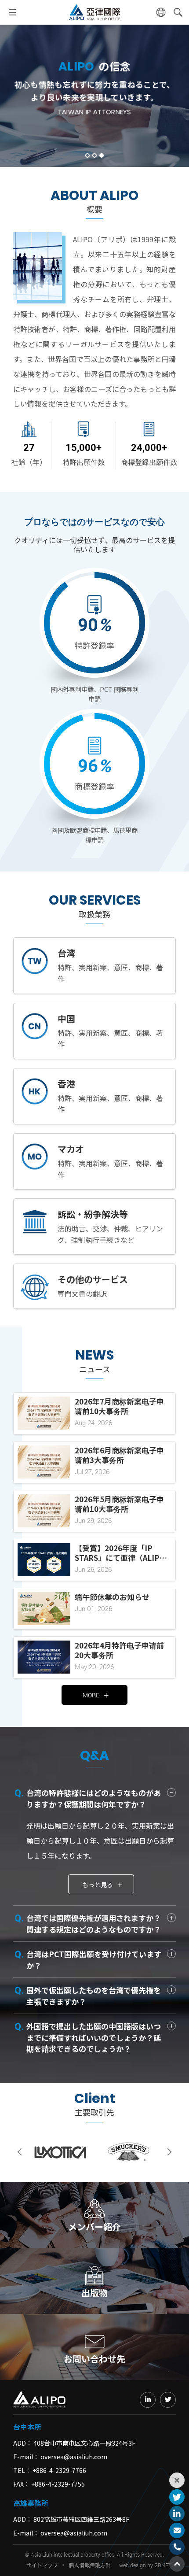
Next (167, 2152)
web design (133, 2565)
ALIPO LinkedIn (177, 2514)
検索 (178, 12)
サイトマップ (42, 2565)
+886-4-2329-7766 (59, 2470)
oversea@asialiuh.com (74, 2457)
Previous (22, 2152)
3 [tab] (102, 155)
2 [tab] (94, 155)
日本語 (161, 12)
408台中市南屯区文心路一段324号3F (84, 2443)
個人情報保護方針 (90, 2565)
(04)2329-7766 (177, 2547)
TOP (177, 2564)
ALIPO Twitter (177, 2497)
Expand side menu (177, 2480)
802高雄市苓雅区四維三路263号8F (81, 2519)
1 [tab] (87, 155)
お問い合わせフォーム (177, 2530)
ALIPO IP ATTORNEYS (94, 12)
